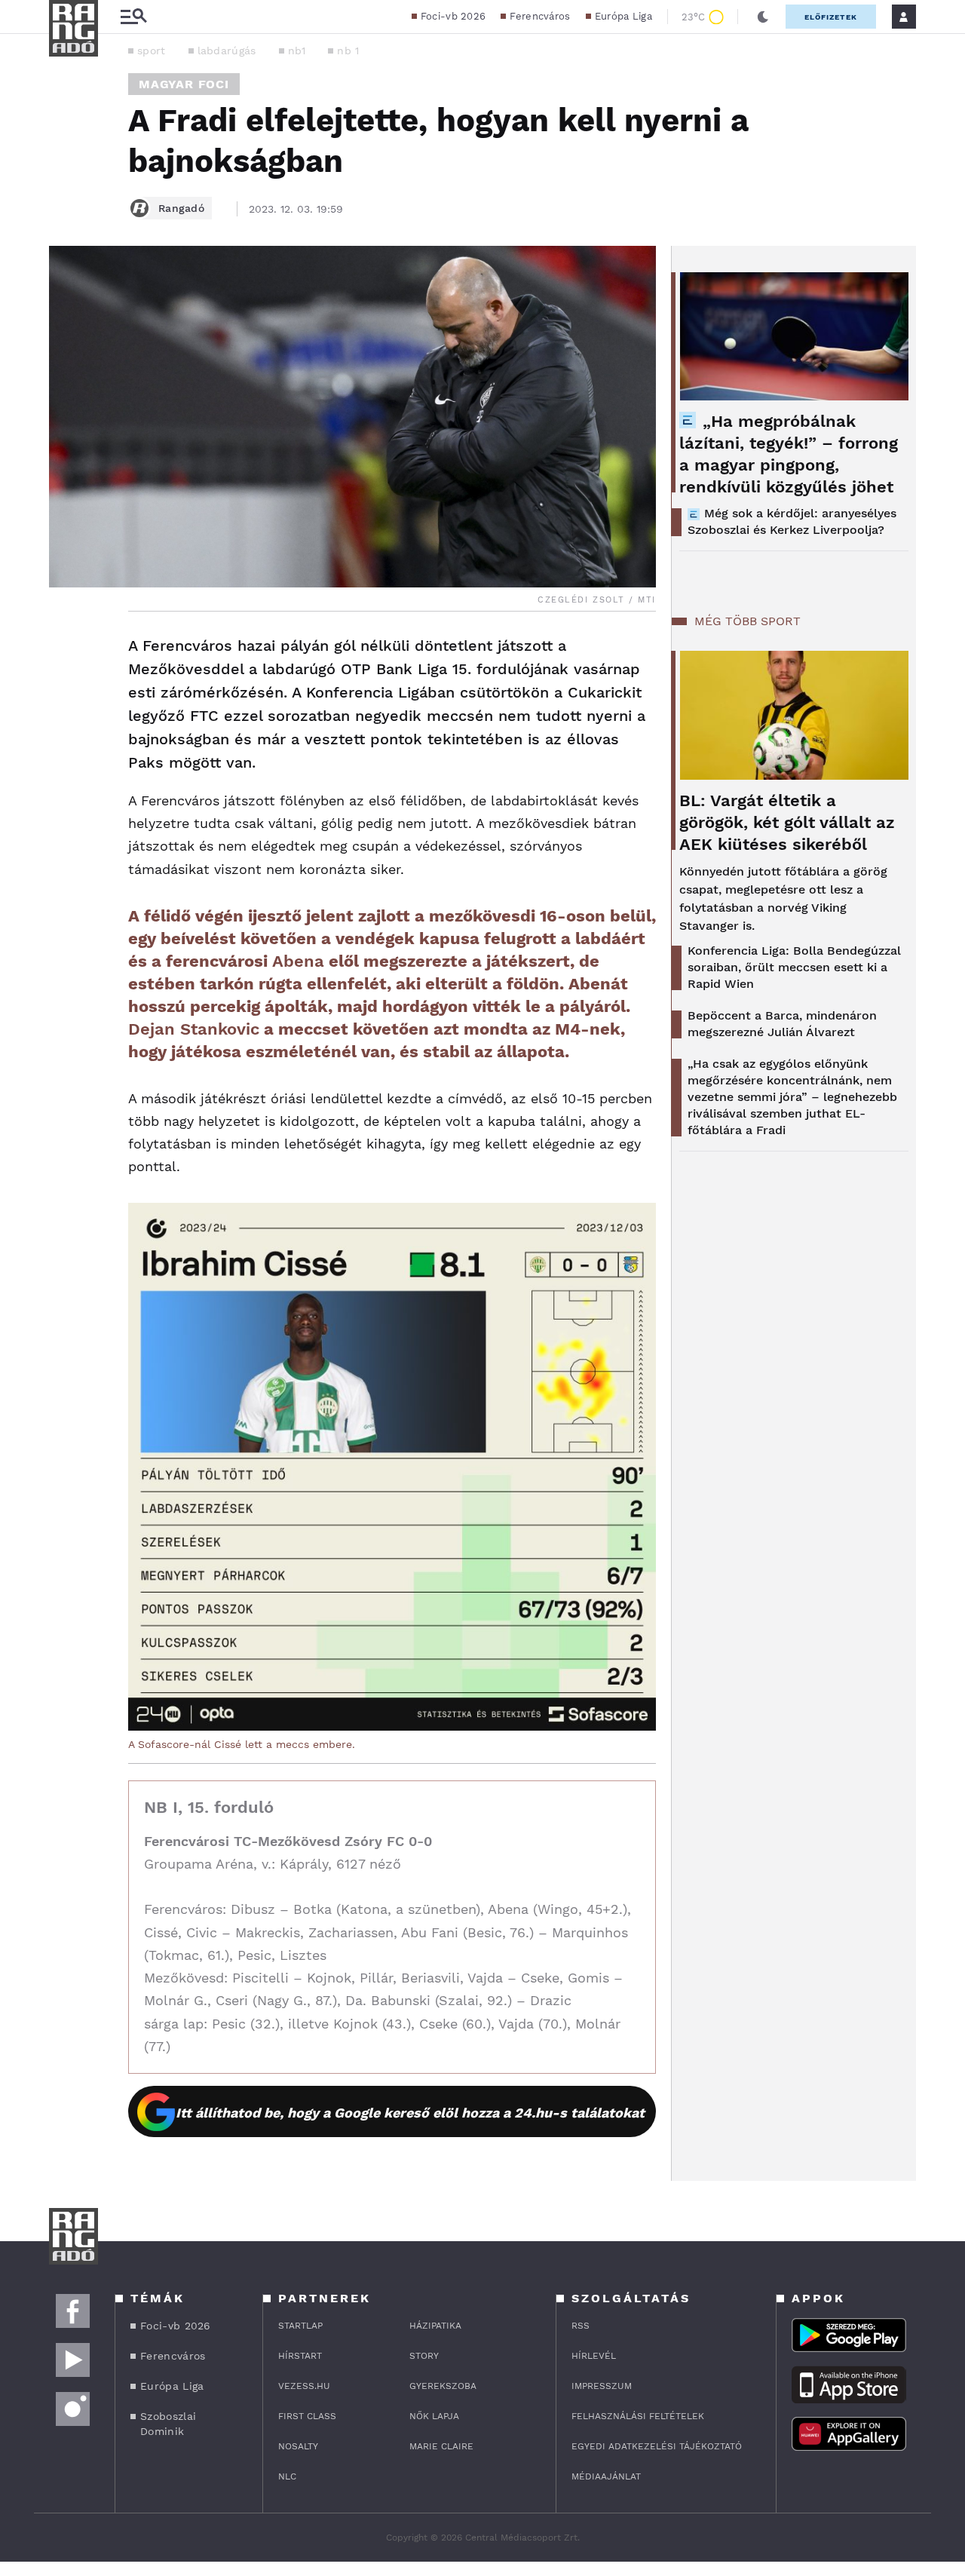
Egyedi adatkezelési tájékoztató (657, 2446)
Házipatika (435, 2326)
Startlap (300, 2326)
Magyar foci (184, 84)
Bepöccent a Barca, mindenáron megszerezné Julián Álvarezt (782, 1024)
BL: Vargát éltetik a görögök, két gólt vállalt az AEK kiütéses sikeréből (787, 822)
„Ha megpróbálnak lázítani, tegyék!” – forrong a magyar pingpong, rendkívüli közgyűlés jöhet (789, 454)
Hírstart (300, 2356)
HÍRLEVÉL (594, 2356)
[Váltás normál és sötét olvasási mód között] (763, 17)
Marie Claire (441, 2446)
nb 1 (348, 51)
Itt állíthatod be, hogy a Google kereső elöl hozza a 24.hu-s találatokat (410, 2113)
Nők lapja (434, 2416)
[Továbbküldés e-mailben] (66, 692)
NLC (287, 2476)
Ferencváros (540, 16)
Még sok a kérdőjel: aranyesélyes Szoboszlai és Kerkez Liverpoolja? (792, 521)
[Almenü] (133, 17)
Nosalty (298, 2446)
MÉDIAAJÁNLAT (606, 2476)
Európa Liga (623, 16)
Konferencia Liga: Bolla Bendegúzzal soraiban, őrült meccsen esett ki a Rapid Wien (794, 967)
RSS (581, 2326)
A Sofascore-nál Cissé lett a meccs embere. (242, 1744)
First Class (307, 2416)
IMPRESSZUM (602, 2386)
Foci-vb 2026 (453, 16)
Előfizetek (831, 17)
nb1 (297, 51)
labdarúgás (227, 51)
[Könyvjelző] (66, 736)
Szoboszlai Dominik (168, 2424)
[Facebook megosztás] (66, 651)
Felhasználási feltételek (638, 2416)
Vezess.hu (304, 2386)
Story (424, 2356)
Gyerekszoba (443, 2386)
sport (152, 51)
